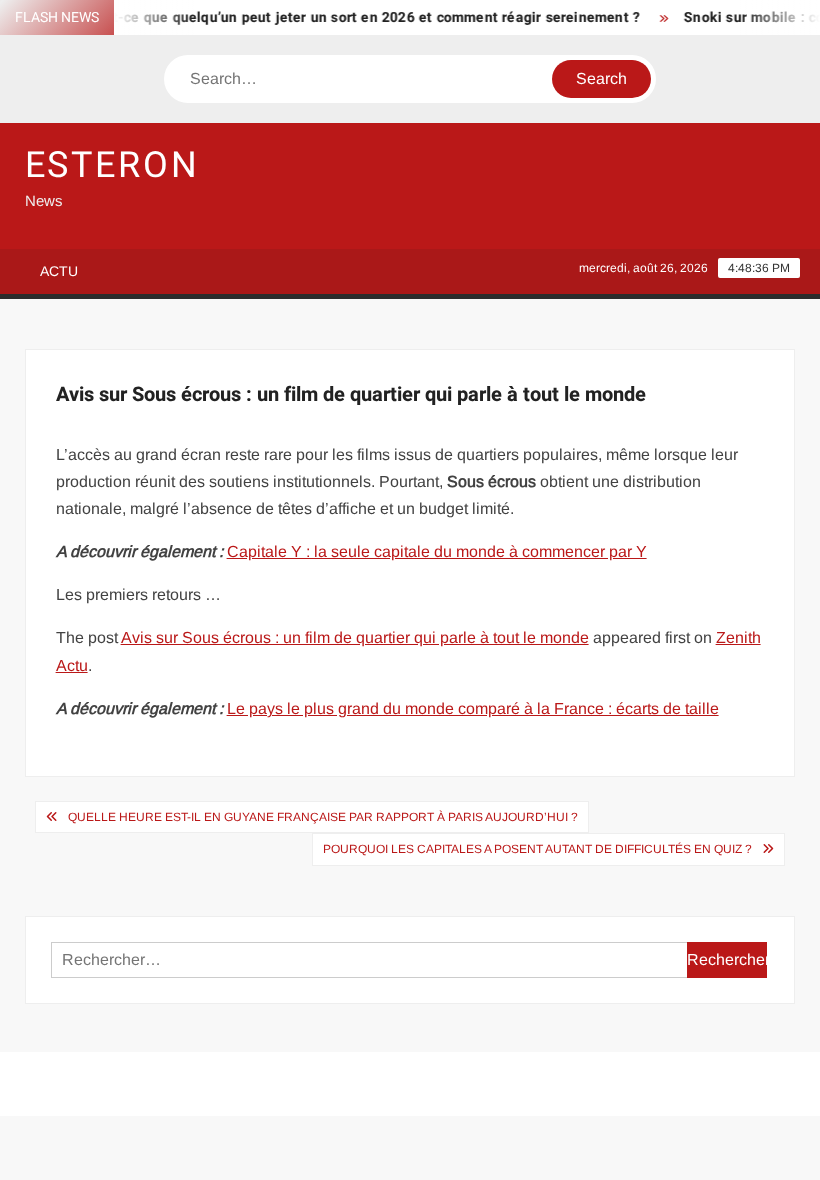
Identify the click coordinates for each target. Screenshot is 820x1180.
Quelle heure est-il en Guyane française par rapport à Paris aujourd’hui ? (323, 817)
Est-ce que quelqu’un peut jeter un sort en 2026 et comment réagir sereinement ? (358, 17)
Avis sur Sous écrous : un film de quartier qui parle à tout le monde (355, 637)
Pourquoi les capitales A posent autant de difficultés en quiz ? (537, 849)
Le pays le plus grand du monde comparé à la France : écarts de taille (473, 708)
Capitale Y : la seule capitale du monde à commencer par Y (437, 551)
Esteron (112, 165)
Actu (59, 271)
